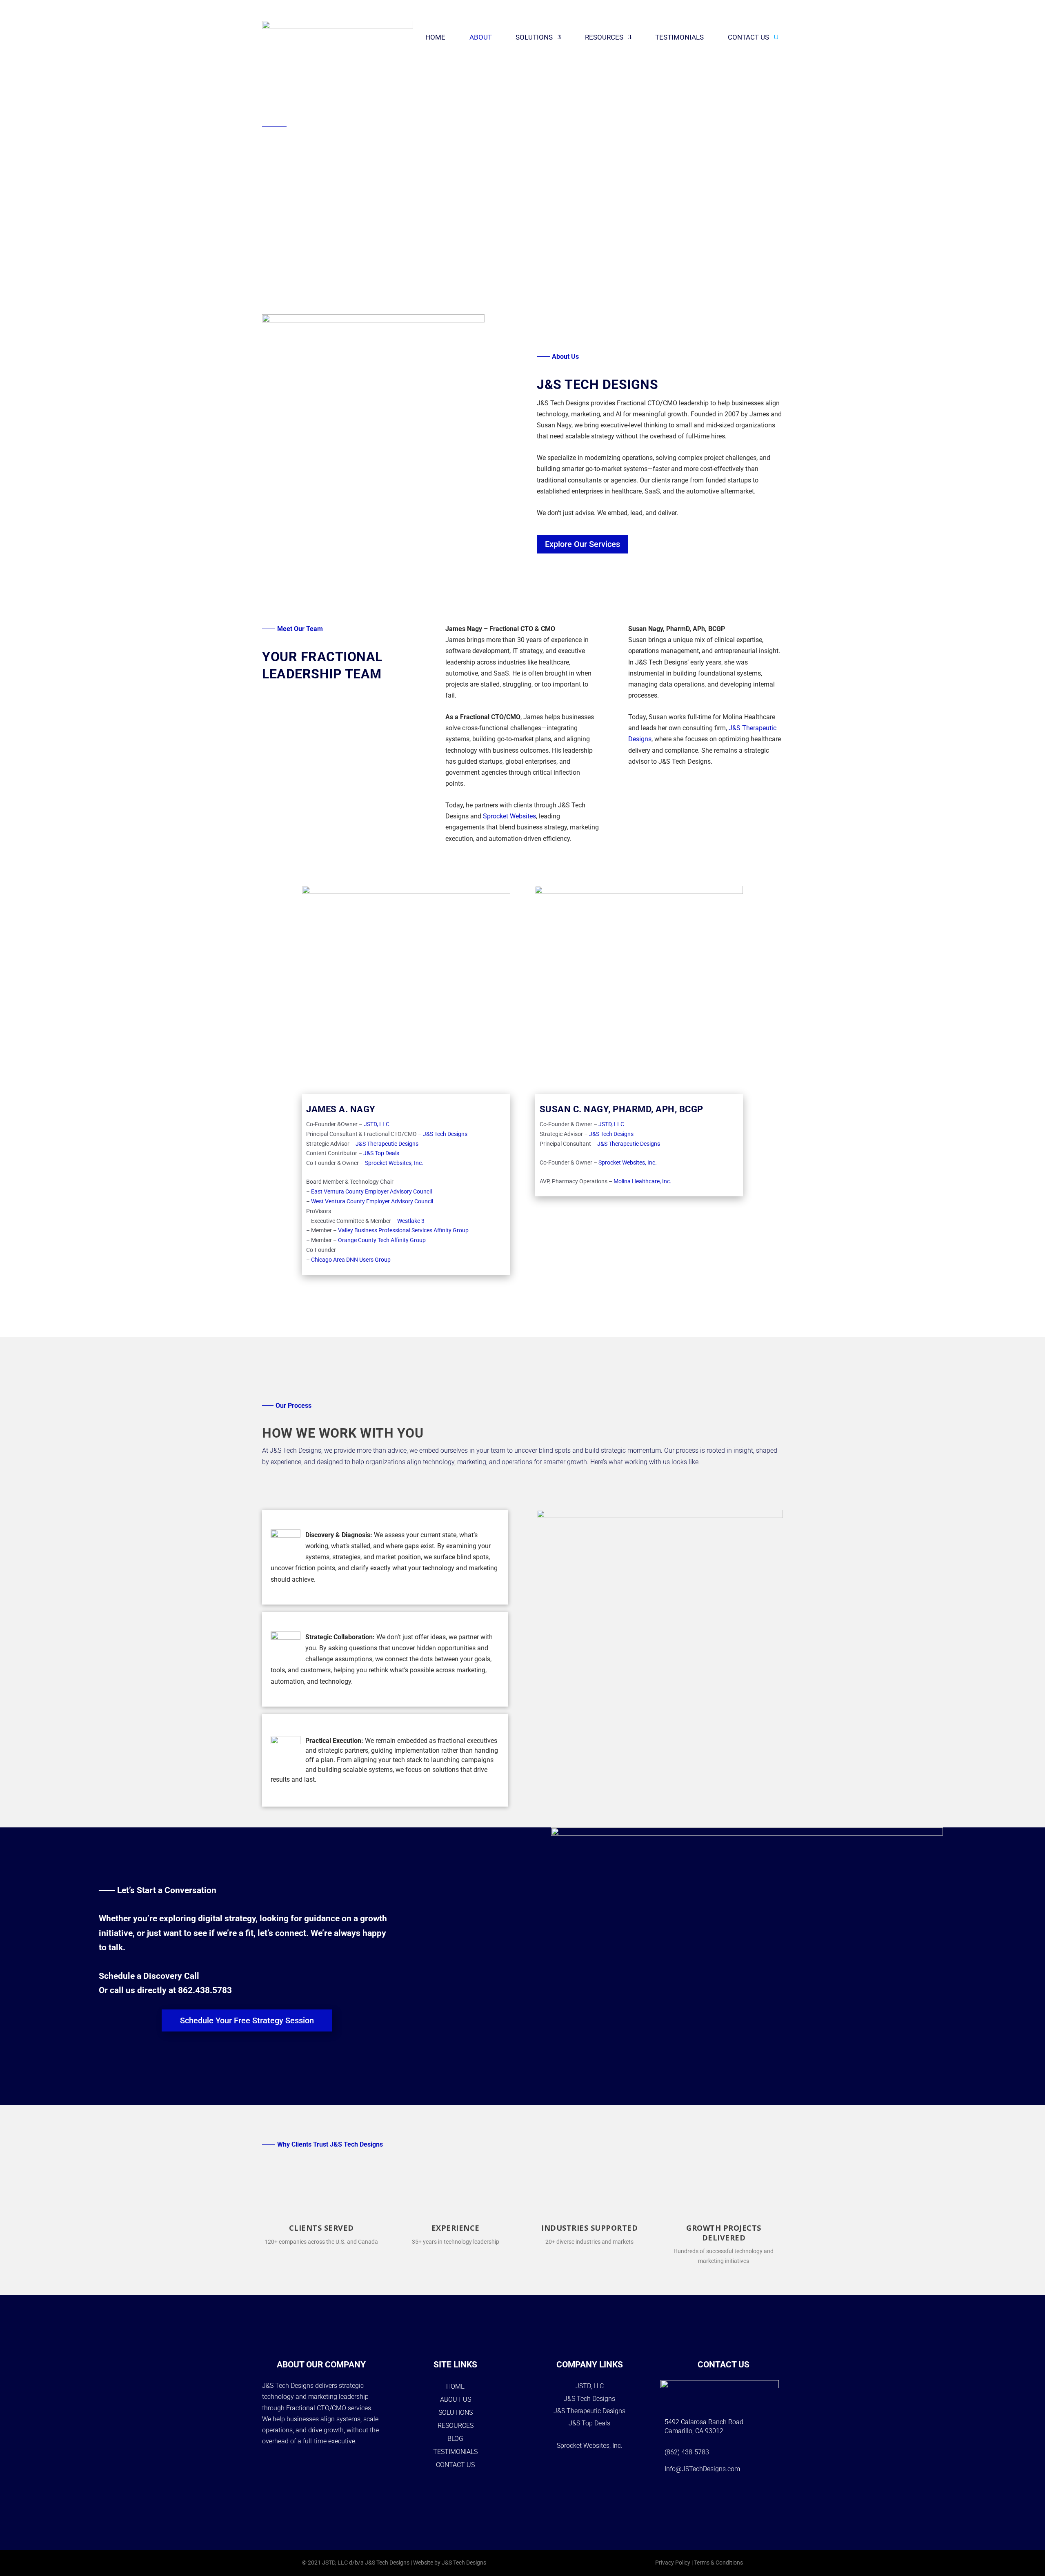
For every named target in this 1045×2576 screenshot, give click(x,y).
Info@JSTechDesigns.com (702, 2469)
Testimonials (679, 37)
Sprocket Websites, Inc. (394, 1163)
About (481, 37)
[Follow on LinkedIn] (756, 2494)
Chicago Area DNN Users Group (351, 1260)
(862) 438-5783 (687, 2452)
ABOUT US (456, 2399)
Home (435, 37)
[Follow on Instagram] (713, 2494)
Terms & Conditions (718, 2563)
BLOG (455, 2439)
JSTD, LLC (377, 1124)
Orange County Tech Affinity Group (382, 1240)
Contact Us (748, 37)
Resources (604, 37)
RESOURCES (456, 2426)
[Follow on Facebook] (692, 2494)
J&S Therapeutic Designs (387, 1144)
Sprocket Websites (509, 816)
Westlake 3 (411, 1221)
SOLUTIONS (456, 2413)
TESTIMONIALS (455, 2452)
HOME (455, 2386)
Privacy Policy (673, 2563)
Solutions (534, 37)
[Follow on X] (734, 2494)
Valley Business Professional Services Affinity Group (403, 1230)
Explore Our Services (583, 544)
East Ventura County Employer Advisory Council (371, 1191)
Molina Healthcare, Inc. (643, 1181)
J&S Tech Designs (445, 1134)
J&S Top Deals (381, 1153)
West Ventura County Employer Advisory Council (372, 1201)
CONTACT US (455, 2465)
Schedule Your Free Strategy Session (247, 2020)
